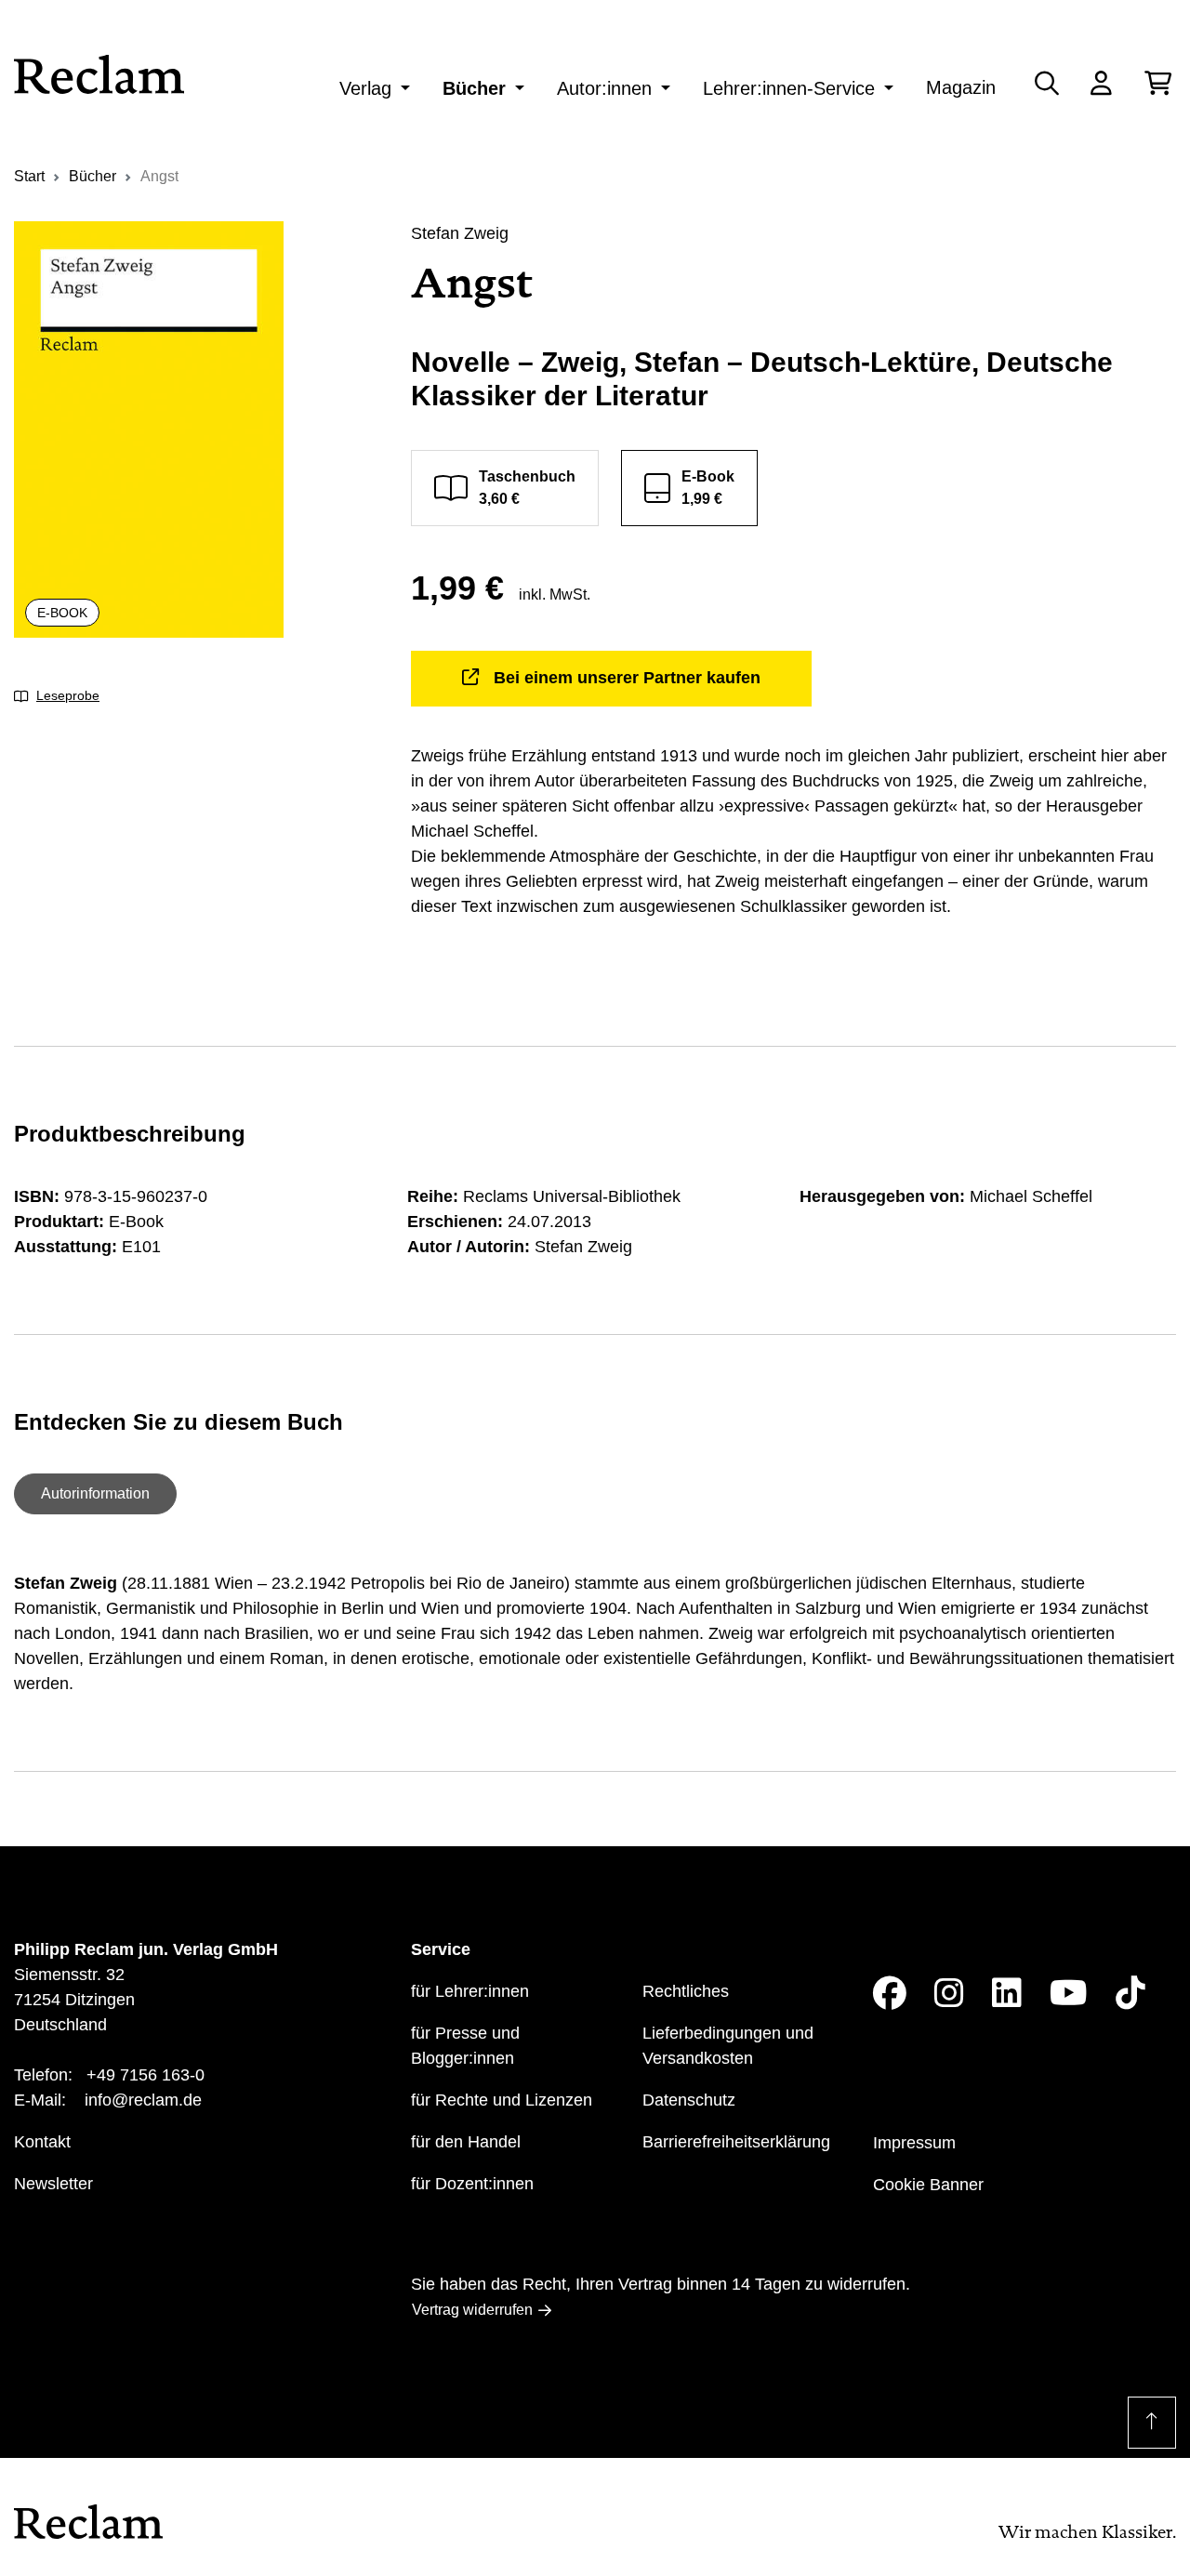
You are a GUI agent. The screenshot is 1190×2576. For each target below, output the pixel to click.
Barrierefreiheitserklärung (736, 2142)
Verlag (365, 88)
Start (29, 176)
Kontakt (42, 2142)
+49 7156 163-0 (145, 2075)
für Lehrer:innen (470, 1991)
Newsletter (53, 2184)
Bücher (474, 88)
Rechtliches (686, 1991)
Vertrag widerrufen (472, 2310)
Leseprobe (68, 695)
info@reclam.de (143, 2100)
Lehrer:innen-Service (789, 88)
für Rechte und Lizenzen (502, 2100)
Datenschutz (689, 2100)
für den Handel (466, 2142)
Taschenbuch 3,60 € (527, 488)
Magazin (961, 87)
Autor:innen (604, 88)
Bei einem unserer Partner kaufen (627, 678)
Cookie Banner (928, 2185)
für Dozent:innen (472, 2184)
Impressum (914, 2143)
